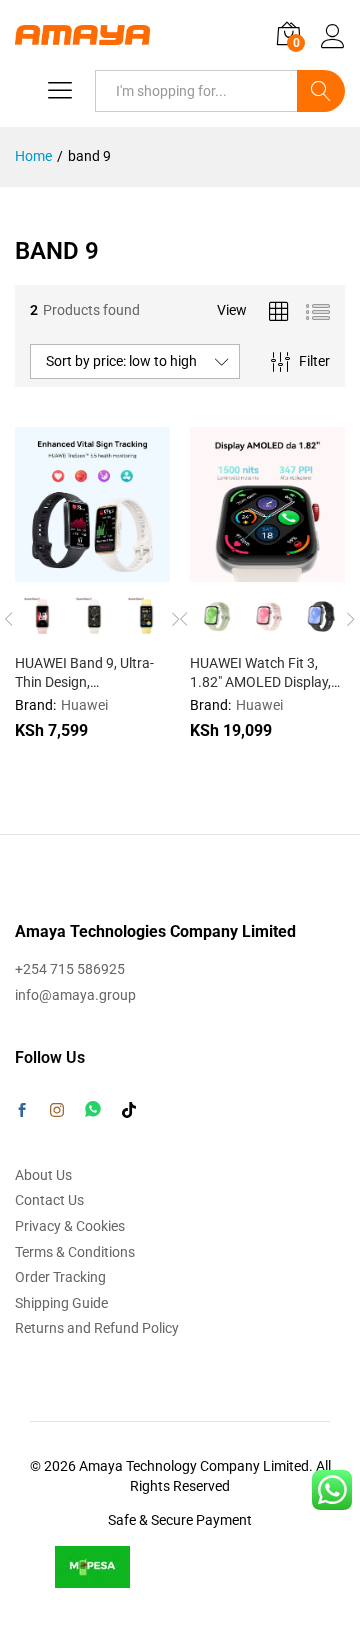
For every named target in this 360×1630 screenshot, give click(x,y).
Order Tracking (60, 1277)
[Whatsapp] (93, 1109)
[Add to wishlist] (136, 570)
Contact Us (49, 1200)
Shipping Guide (61, 1303)
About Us (43, 1175)
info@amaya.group (75, 995)
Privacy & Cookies (70, 1226)
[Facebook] (22, 1112)
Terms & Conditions (75, 1252)
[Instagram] (57, 1111)
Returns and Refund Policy (97, 1328)
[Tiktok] (129, 1111)
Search (321, 91)
